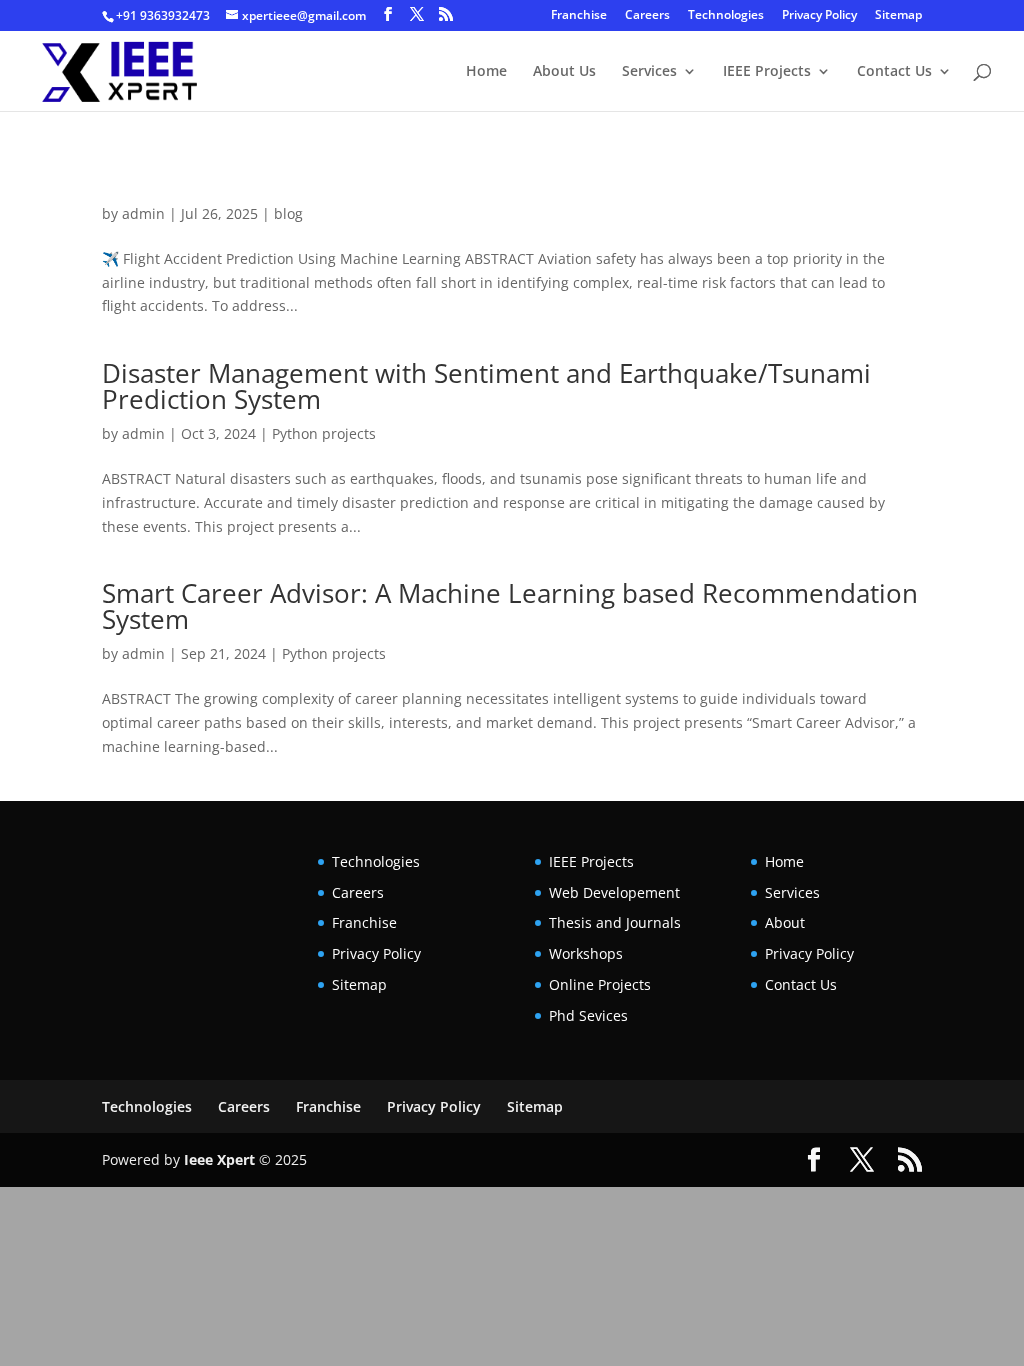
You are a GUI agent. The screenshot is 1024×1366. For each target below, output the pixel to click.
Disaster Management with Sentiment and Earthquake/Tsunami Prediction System (486, 386)
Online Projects (600, 984)
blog (288, 213)
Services (649, 72)
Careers (647, 16)
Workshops (586, 953)
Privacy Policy (819, 16)
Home (486, 72)
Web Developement (614, 892)
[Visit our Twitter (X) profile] (417, 14)
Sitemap (898, 16)
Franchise (579, 16)
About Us (564, 72)
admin (143, 213)
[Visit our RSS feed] (446, 14)
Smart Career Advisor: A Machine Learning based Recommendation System (510, 606)
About (785, 922)
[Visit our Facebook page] (388, 14)
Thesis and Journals (615, 922)
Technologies (726, 16)
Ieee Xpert (219, 1159)
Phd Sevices (588, 1015)
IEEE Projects (767, 72)
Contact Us (894, 72)
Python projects (324, 433)
